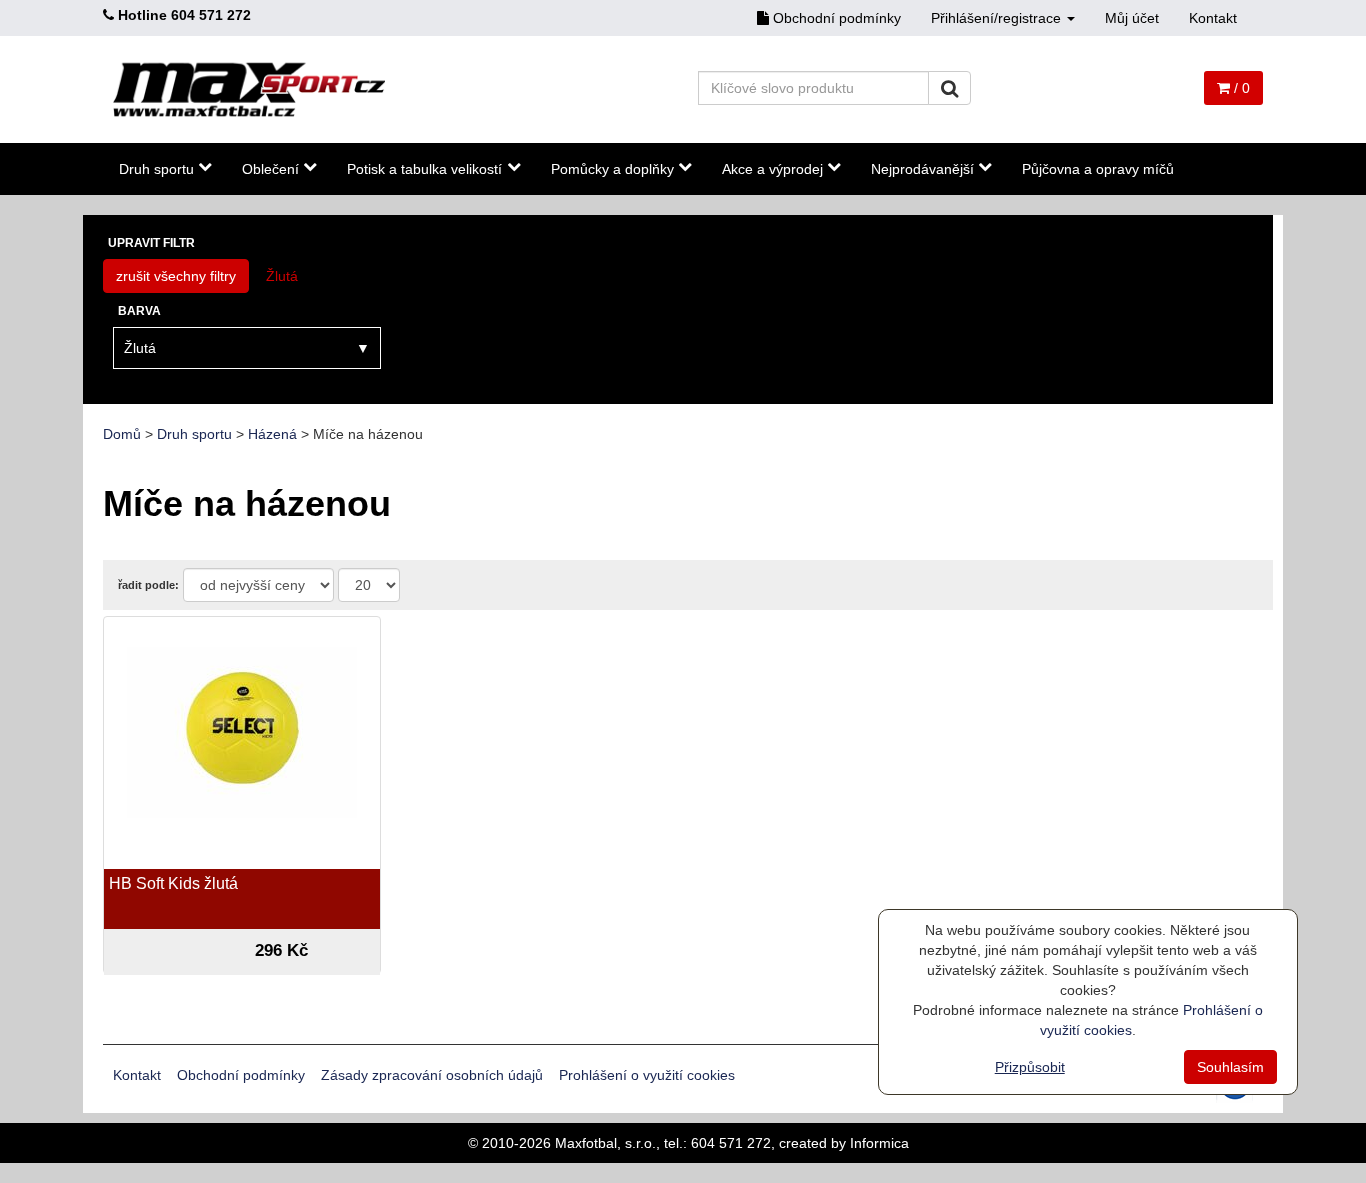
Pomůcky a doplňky (612, 169)
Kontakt (1213, 18)
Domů (122, 434)
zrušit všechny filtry (176, 276)
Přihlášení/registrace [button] (998, 18)
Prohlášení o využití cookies (647, 1075)
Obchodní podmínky (835, 18)
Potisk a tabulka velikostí (424, 169)
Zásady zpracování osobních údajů (432, 1075)
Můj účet (1132, 18)
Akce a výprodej (772, 169)
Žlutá (282, 276)
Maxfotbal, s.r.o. (605, 1143)
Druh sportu (156, 169)
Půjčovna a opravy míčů (1098, 169)
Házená (272, 434)
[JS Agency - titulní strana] (249, 89)
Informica (879, 1143)
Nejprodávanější (922, 169)
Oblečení (270, 169)
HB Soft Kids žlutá (173, 883)
